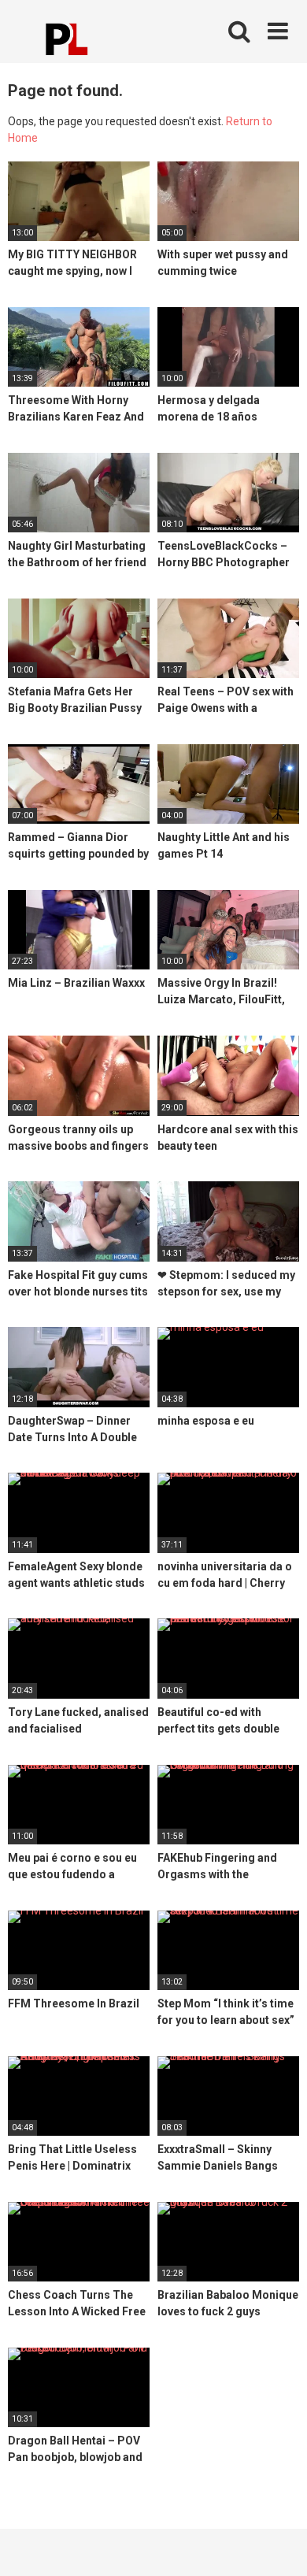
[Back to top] (278, 2544)
